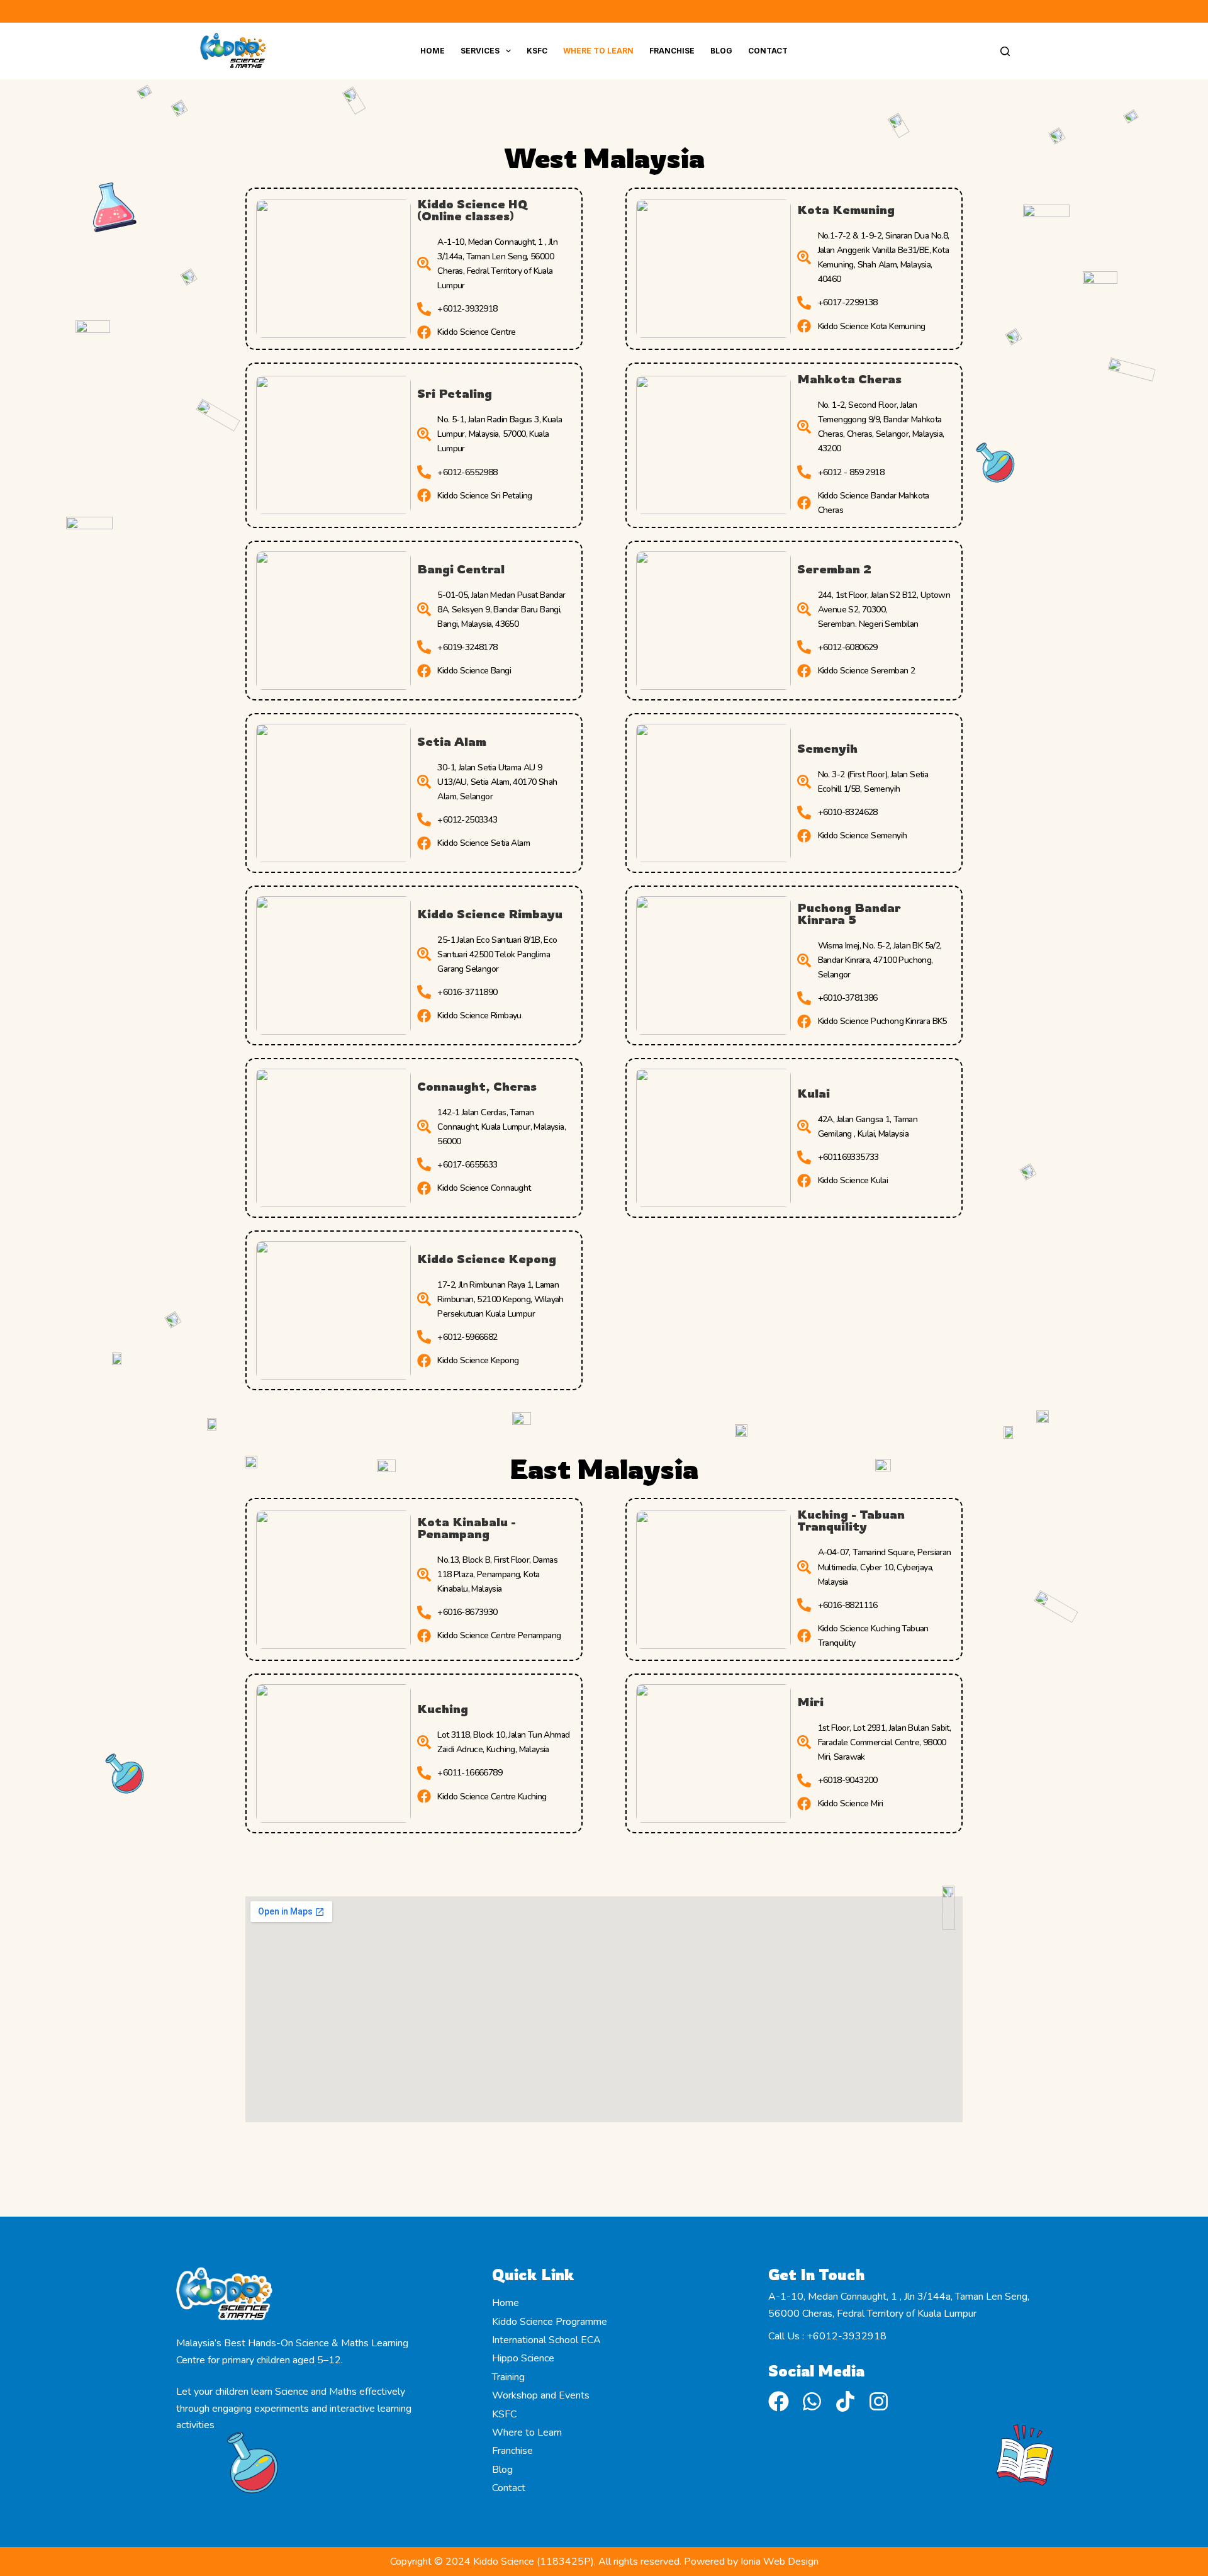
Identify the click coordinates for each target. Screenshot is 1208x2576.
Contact (768, 51)
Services (480, 51)
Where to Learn (598, 51)
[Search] (1005, 51)
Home (433, 51)
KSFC (537, 51)
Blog (721, 51)
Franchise (672, 51)
